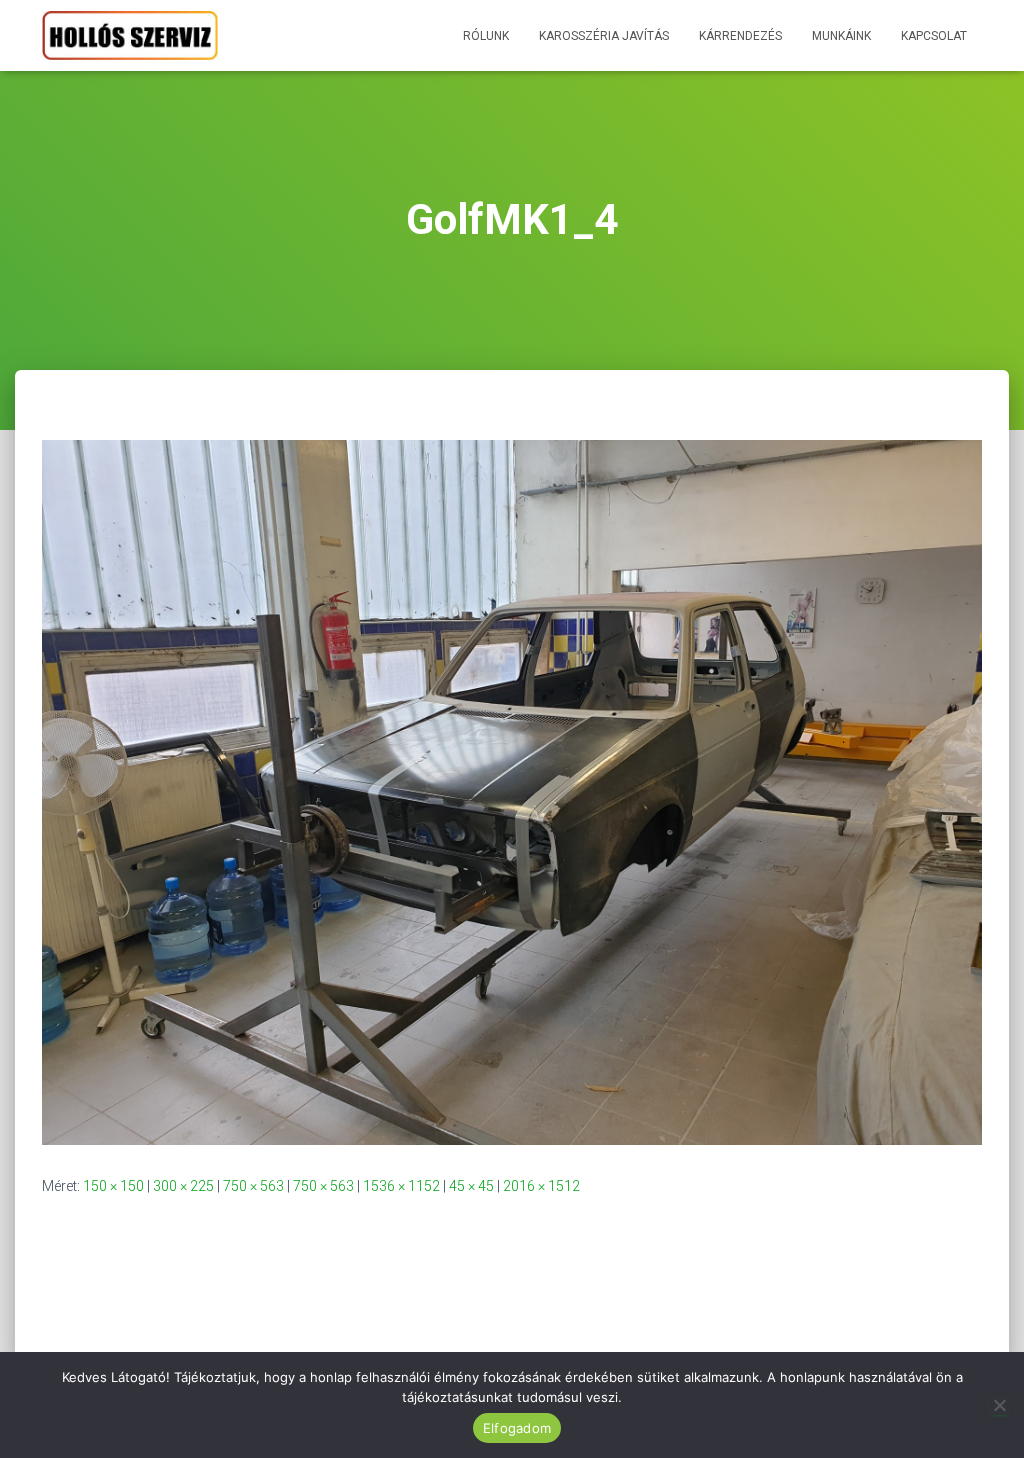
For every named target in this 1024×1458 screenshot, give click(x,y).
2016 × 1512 (541, 1186)
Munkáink (841, 36)
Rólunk (486, 36)
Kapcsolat (934, 36)
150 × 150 (113, 1186)
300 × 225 (183, 1186)
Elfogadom (517, 1428)
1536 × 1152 (401, 1186)
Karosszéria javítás (604, 36)
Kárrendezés (740, 36)
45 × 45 (471, 1186)
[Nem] (999, 1405)
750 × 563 (253, 1186)
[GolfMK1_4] (512, 791)
